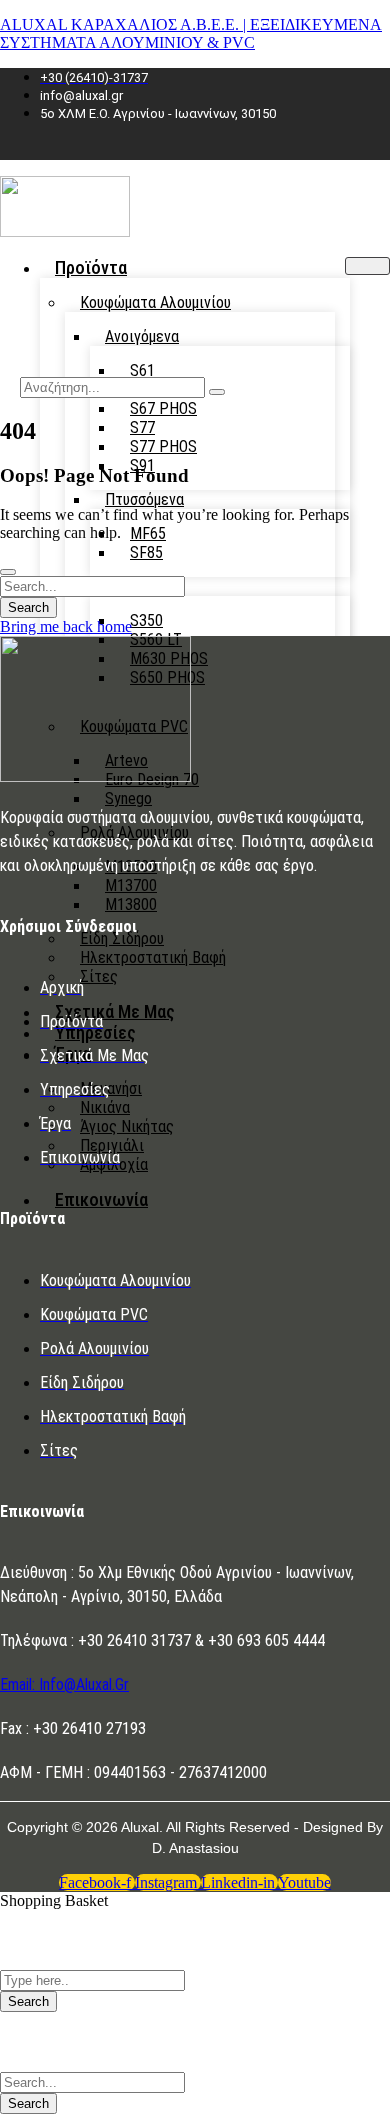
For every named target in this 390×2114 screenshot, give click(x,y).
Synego (128, 798)
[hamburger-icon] (367, 266)
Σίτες (99, 976)
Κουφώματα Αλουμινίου (155, 302)
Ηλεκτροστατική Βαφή (153, 957)
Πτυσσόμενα (144, 499)
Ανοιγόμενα (142, 336)
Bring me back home (66, 626)
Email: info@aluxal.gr (64, 1684)
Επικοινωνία (101, 1199)
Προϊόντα (91, 267)
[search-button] (217, 392)
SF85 (146, 552)
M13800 (131, 904)
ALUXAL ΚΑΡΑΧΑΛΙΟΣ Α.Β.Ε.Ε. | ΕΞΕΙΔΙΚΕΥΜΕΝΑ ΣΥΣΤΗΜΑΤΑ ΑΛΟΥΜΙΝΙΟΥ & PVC (191, 33)
